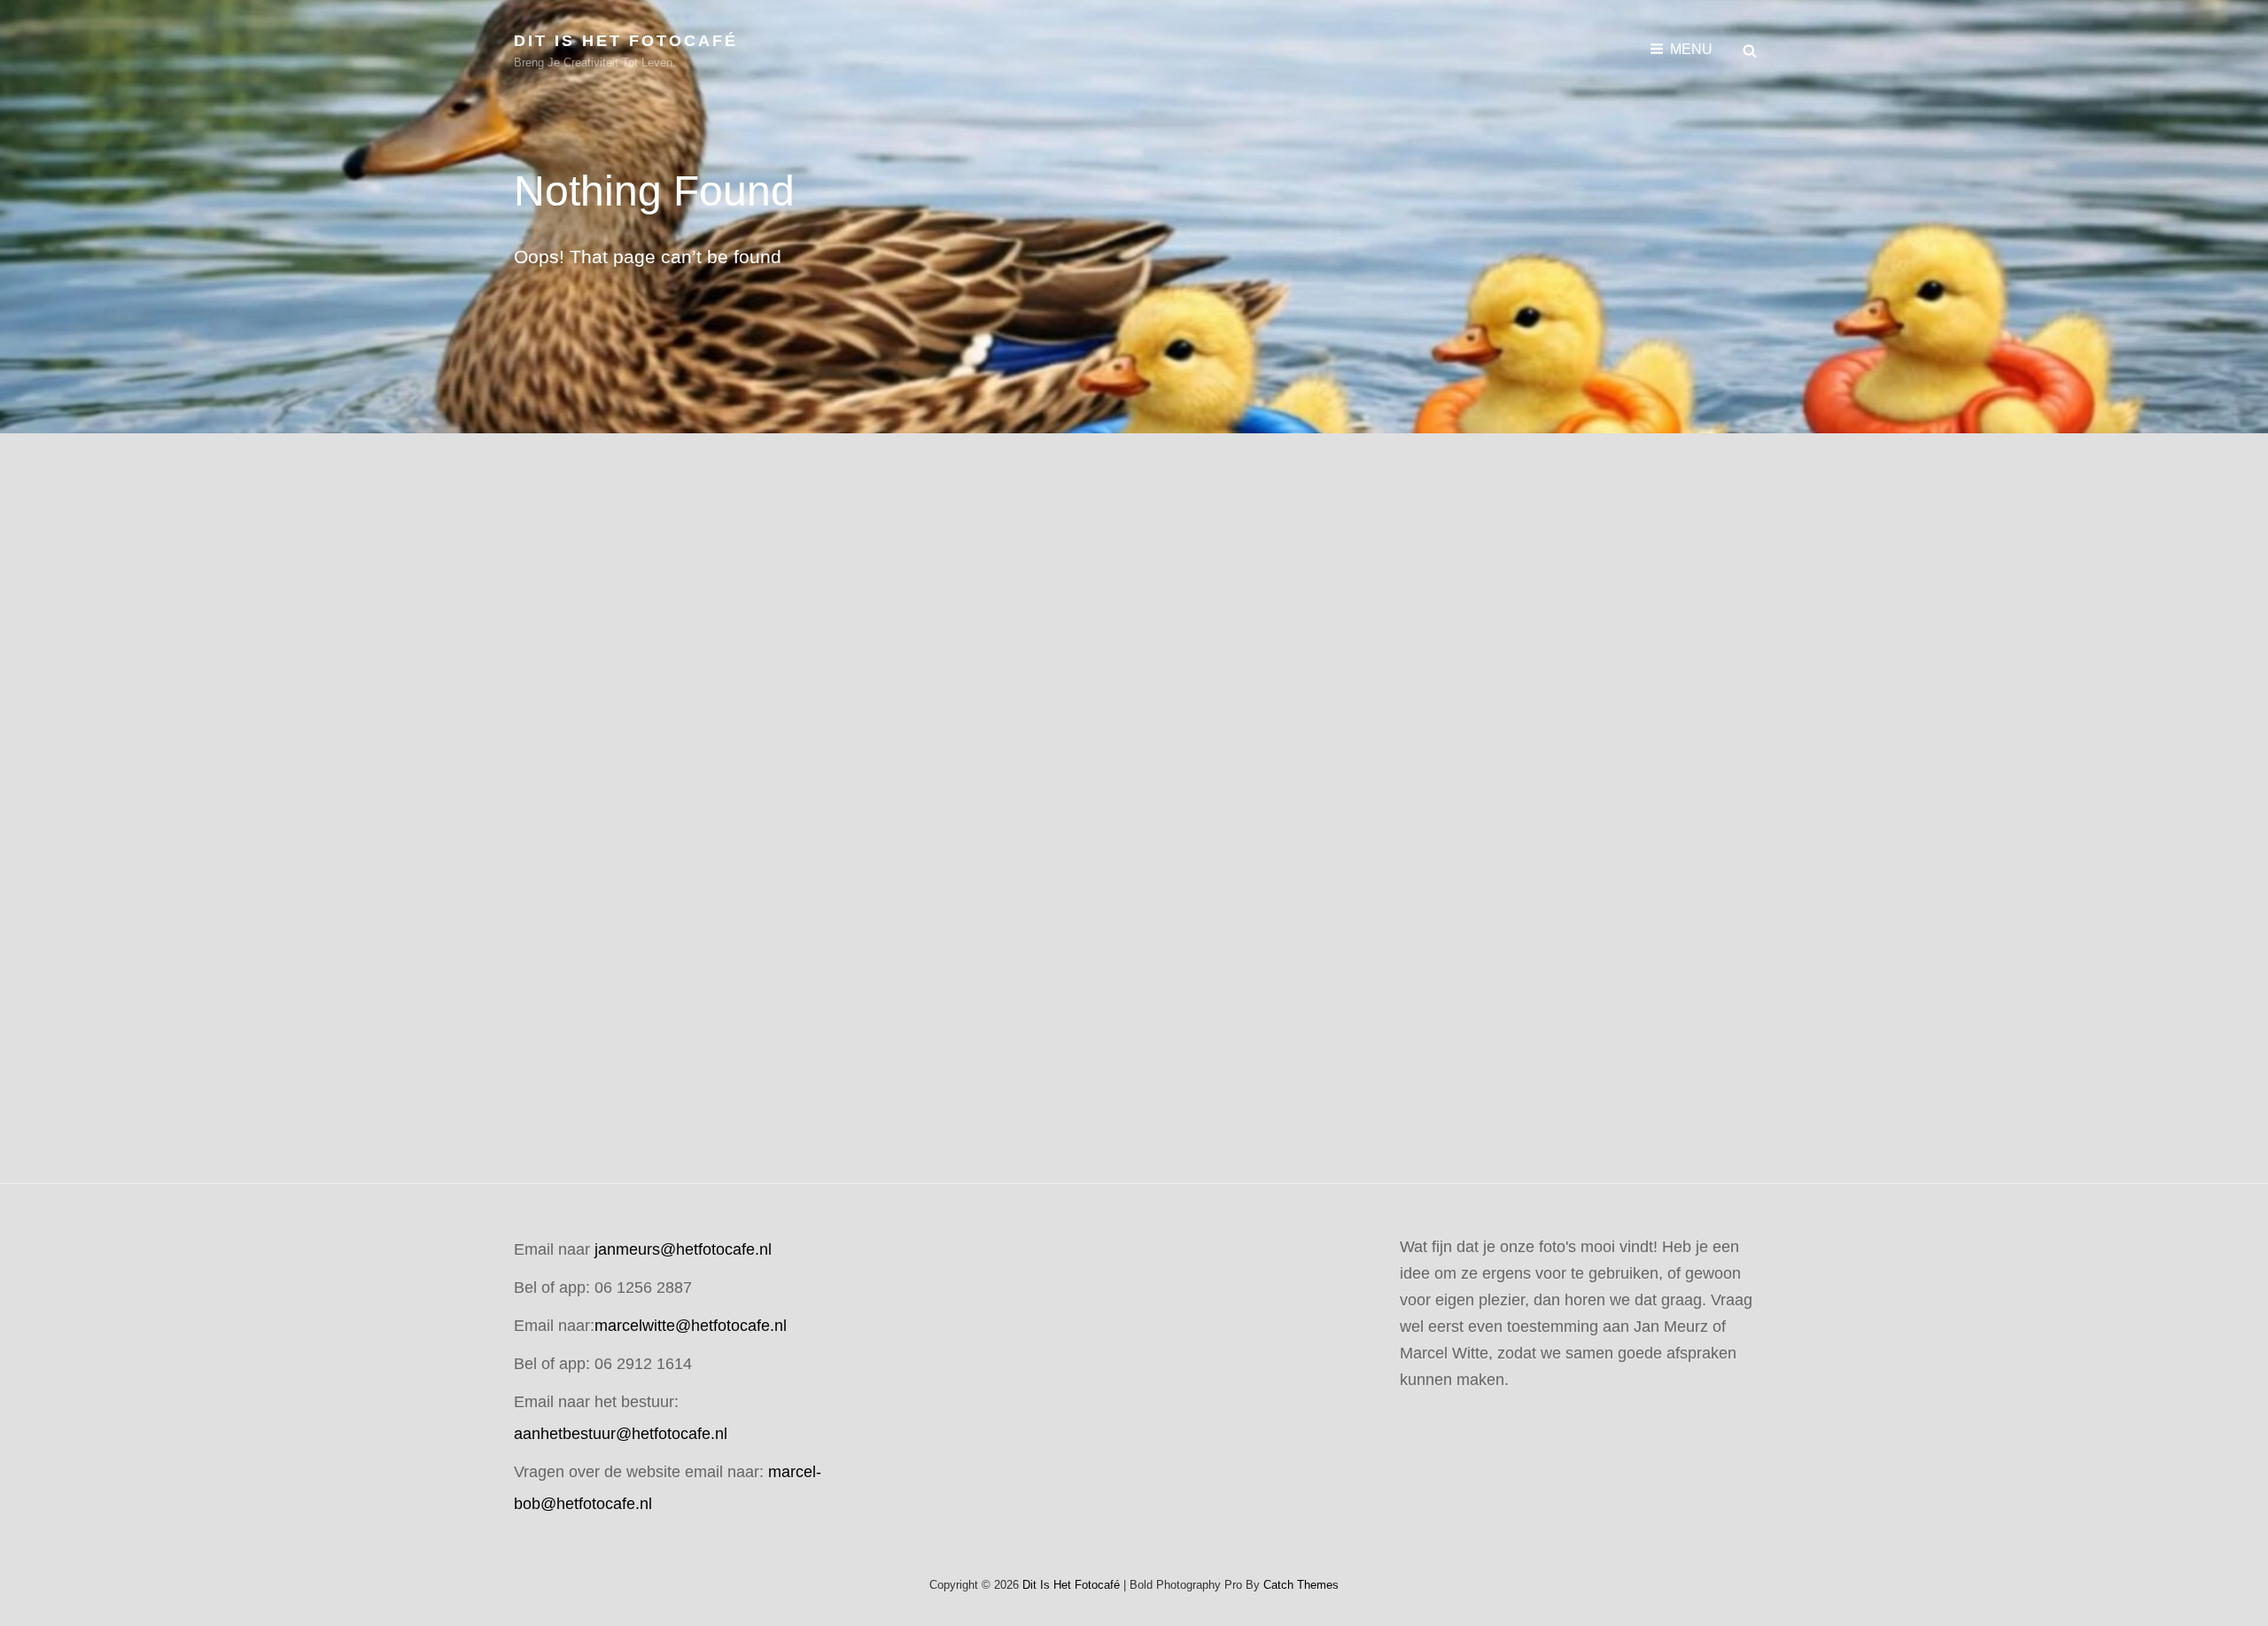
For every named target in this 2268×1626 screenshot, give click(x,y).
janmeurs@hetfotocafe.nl (683, 1249)
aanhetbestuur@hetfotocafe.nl (621, 1434)
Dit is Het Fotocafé (626, 41)
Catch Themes (1301, 1585)
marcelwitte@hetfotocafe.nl (691, 1326)
